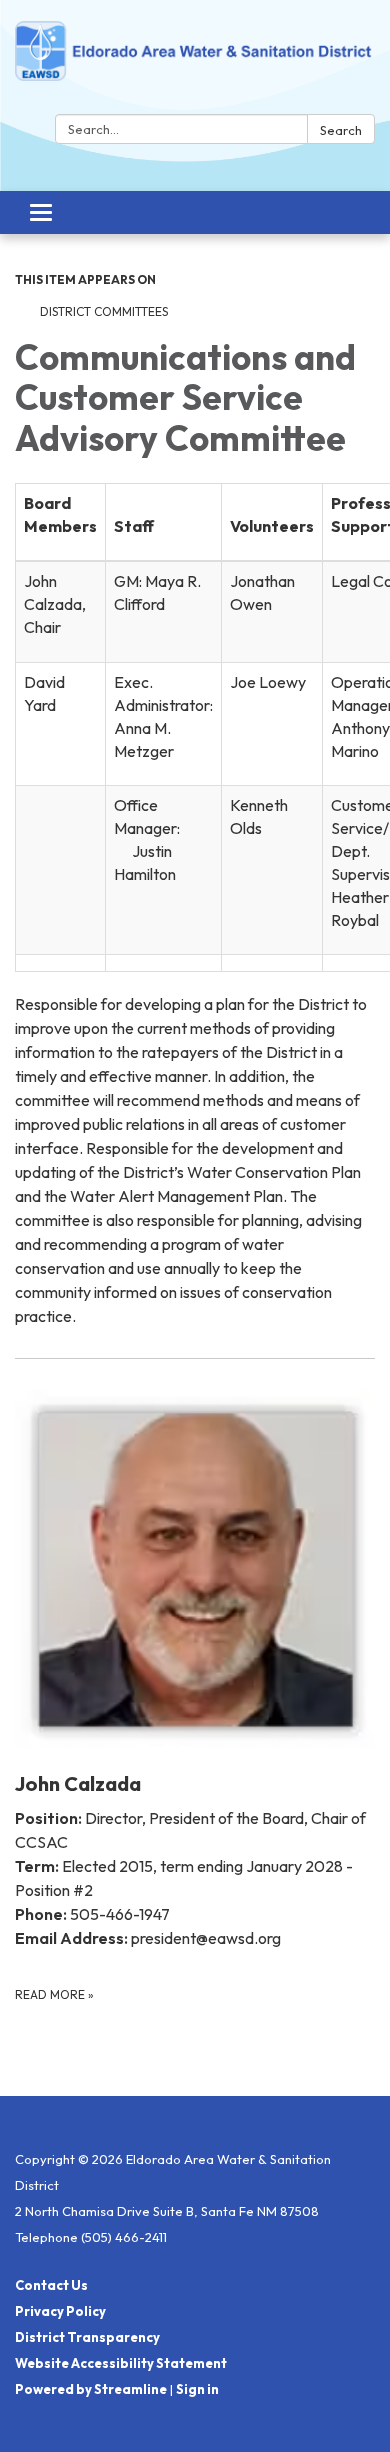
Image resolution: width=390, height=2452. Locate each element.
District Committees (104, 311)
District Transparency (87, 2337)
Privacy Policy (60, 2311)
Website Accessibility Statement (121, 2363)
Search (341, 130)
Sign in (197, 2389)
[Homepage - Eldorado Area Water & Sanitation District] (195, 61)
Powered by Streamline (91, 2389)
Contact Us (51, 2285)
